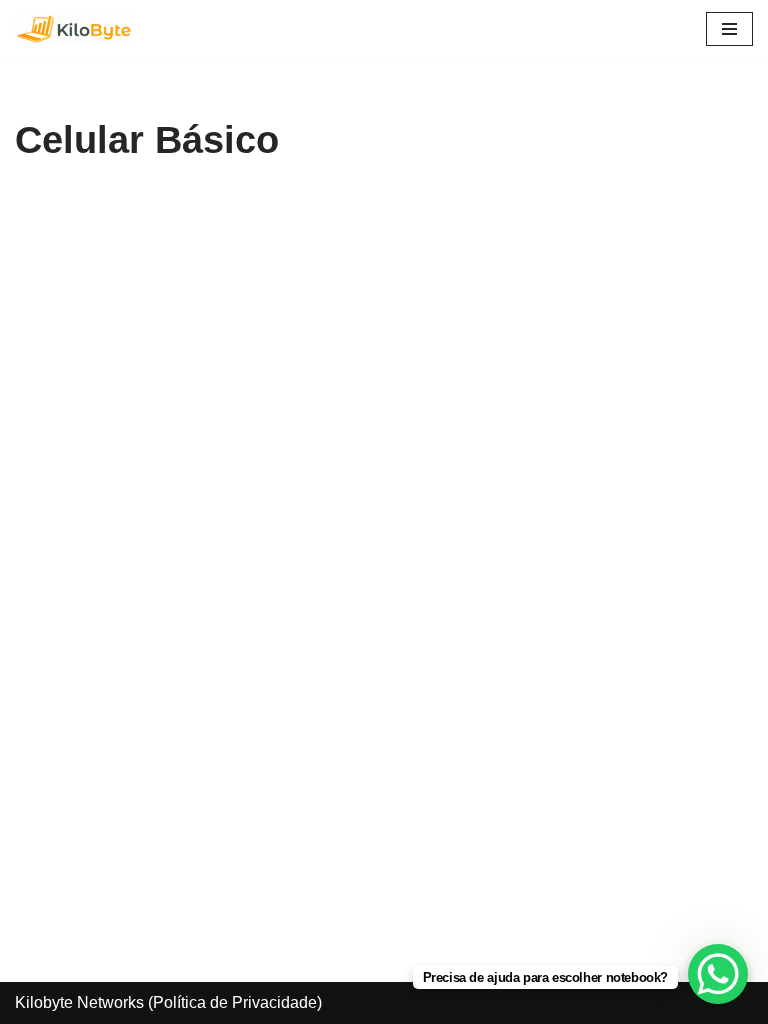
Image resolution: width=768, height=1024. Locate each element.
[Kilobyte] (75, 29)
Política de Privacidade (235, 1002)
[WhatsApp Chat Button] (718, 974)
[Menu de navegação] (729, 29)
